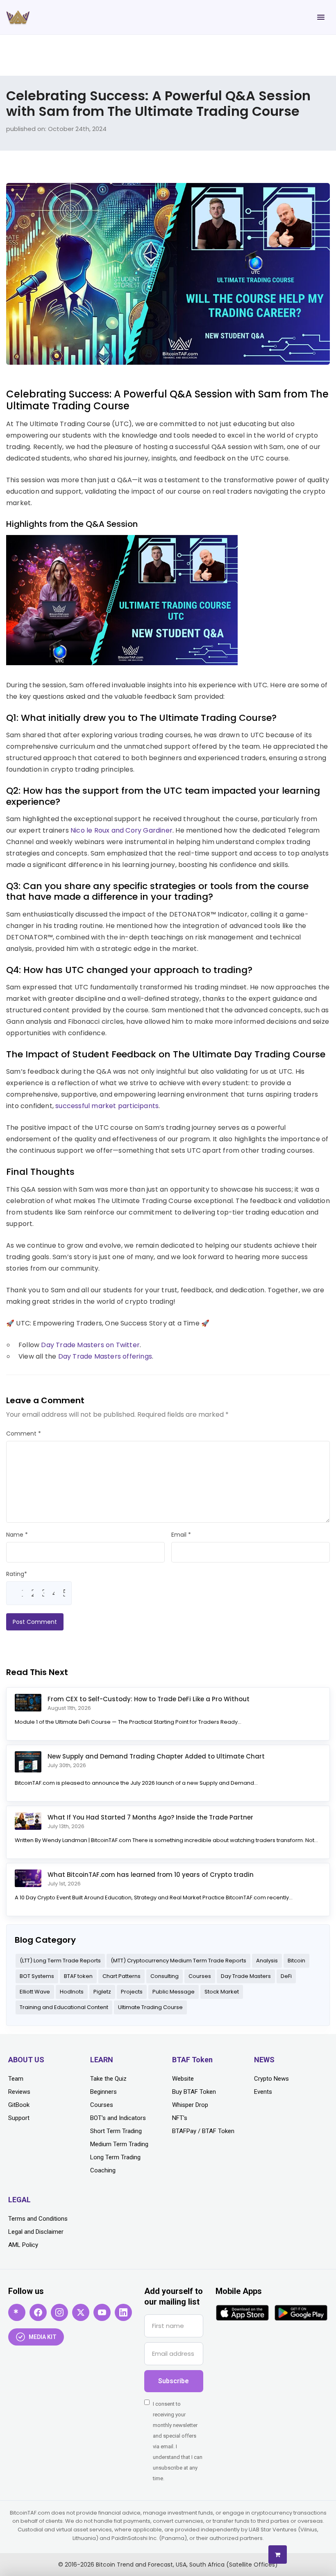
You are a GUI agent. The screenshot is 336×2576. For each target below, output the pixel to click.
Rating (17, 1574)
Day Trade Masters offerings (105, 1356)
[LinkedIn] (123, 2312)
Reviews (19, 2092)
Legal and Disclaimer (36, 2232)
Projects (132, 1992)
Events (263, 2092)
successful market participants (107, 1106)
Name (17, 1535)
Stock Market (222, 1992)
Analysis (267, 1961)
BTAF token (78, 1976)
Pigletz (102, 1992)
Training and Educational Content (64, 2007)
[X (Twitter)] (81, 2312)
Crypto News (271, 2079)
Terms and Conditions (38, 2219)
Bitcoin (296, 1961)
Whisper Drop (190, 2105)
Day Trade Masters (246, 1976)
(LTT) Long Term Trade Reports (60, 1961)
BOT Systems (37, 1976)
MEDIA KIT (43, 2337)
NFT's (180, 2118)
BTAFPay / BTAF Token (203, 2131)
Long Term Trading (115, 2157)
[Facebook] (38, 2312)
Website (183, 2079)
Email (181, 1535)
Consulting (165, 1976)
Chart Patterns (121, 1976)
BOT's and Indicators (118, 2118)
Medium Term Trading (119, 2144)
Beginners (103, 2092)
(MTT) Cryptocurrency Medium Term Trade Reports (178, 1961)
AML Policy (23, 2245)
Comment (24, 1434)
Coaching (103, 2170)
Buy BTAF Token (194, 2092)
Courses (200, 1976)
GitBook (19, 2105)
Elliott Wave (35, 1992)
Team (16, 2079)
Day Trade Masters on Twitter (90, 1345)
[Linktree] (17, 2312)
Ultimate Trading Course (150, 2007)
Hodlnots (72, 1992)
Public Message (174, 1992)
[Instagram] (59, 2312)
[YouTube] (102, 2312)
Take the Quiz (108, 2079)
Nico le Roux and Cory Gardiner (121, 830)
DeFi (286, 1976)
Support (19, 2118)
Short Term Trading (116, 2131)
